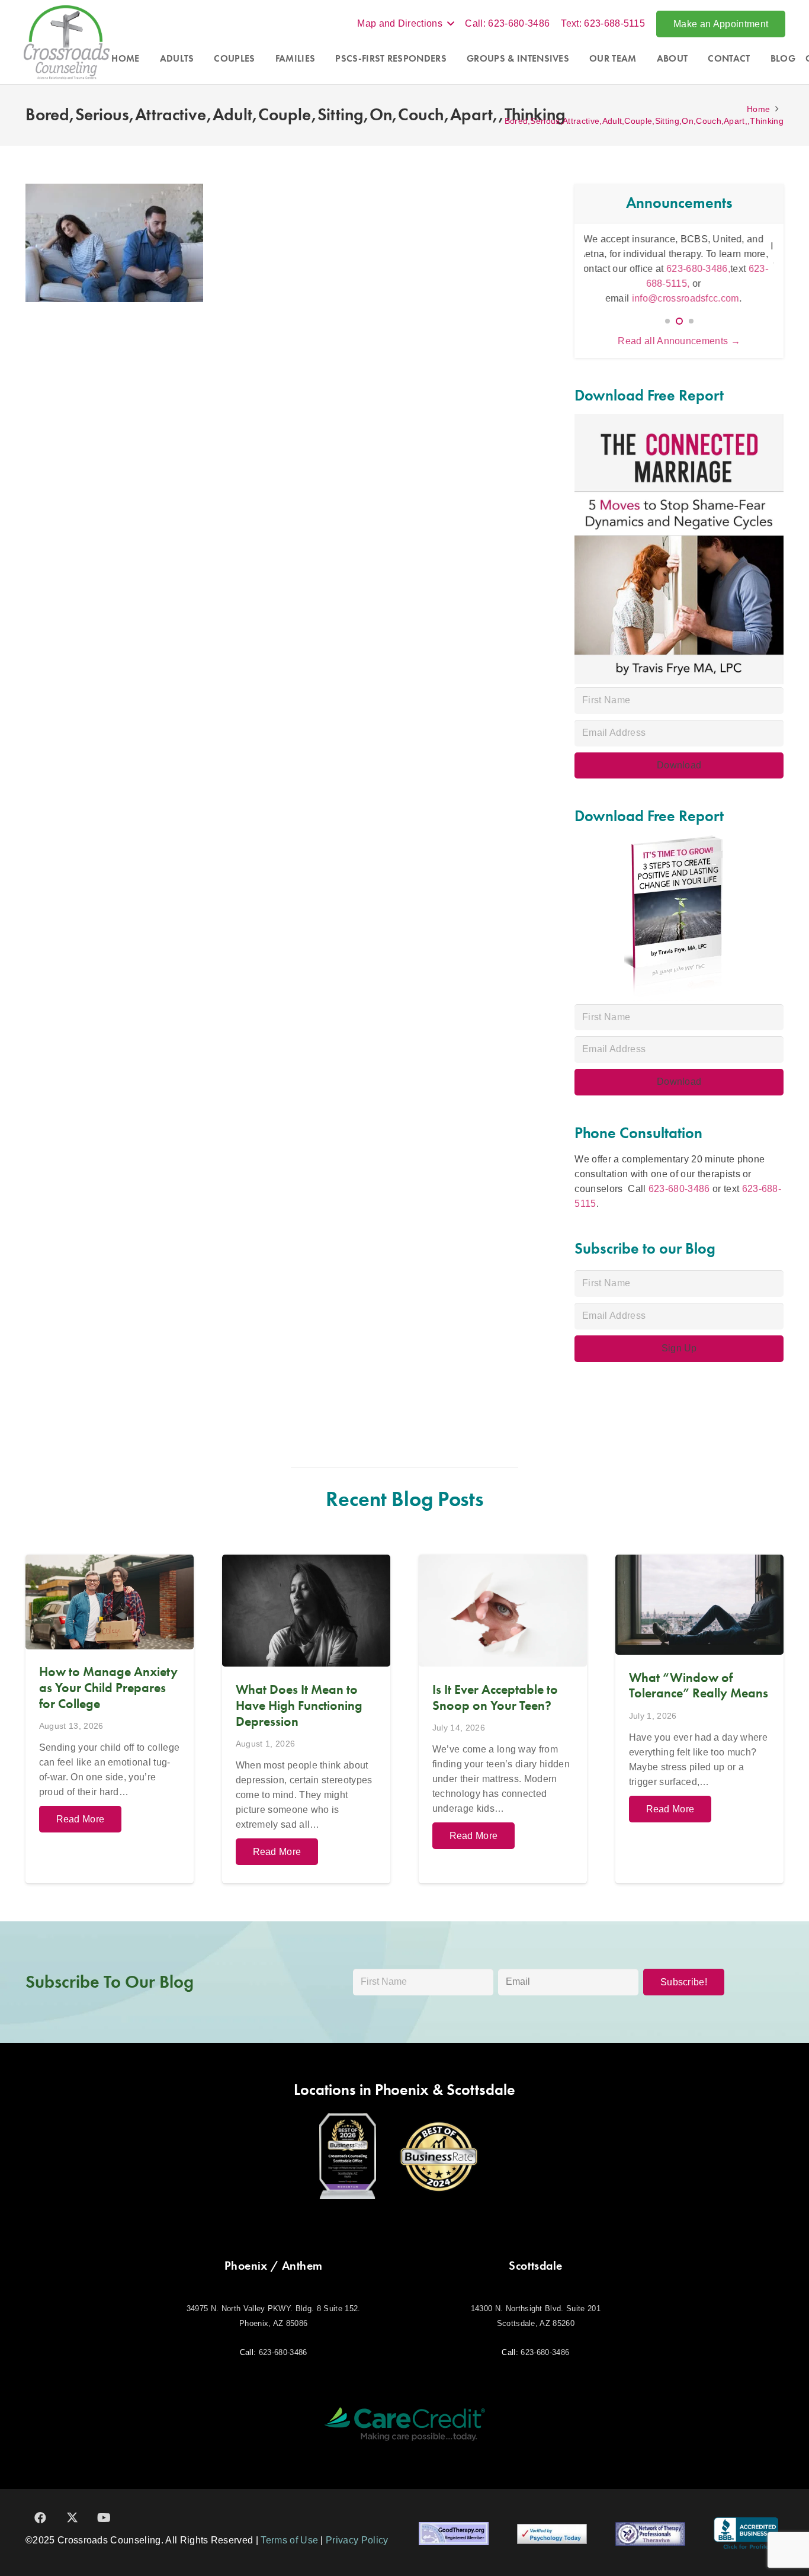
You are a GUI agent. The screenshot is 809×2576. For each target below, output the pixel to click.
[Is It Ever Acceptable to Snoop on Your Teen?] (503, 1719)
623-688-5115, (716, 276)
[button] (405, 24)
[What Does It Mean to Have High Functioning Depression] (306, 1719)
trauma (638, 261)
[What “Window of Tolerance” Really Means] (699, 1719)
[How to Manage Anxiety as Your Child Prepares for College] (110, 1719)
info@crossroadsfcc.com (691, 291)
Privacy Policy (357, 2540)
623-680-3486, (633, 276)
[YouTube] (104, 2518)
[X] (72, 2518)
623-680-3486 (679, 1189)
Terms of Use (289, 2540)
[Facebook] (40, 2518)
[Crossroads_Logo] (67, 42)
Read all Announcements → (679, 341)
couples (755, 246)
